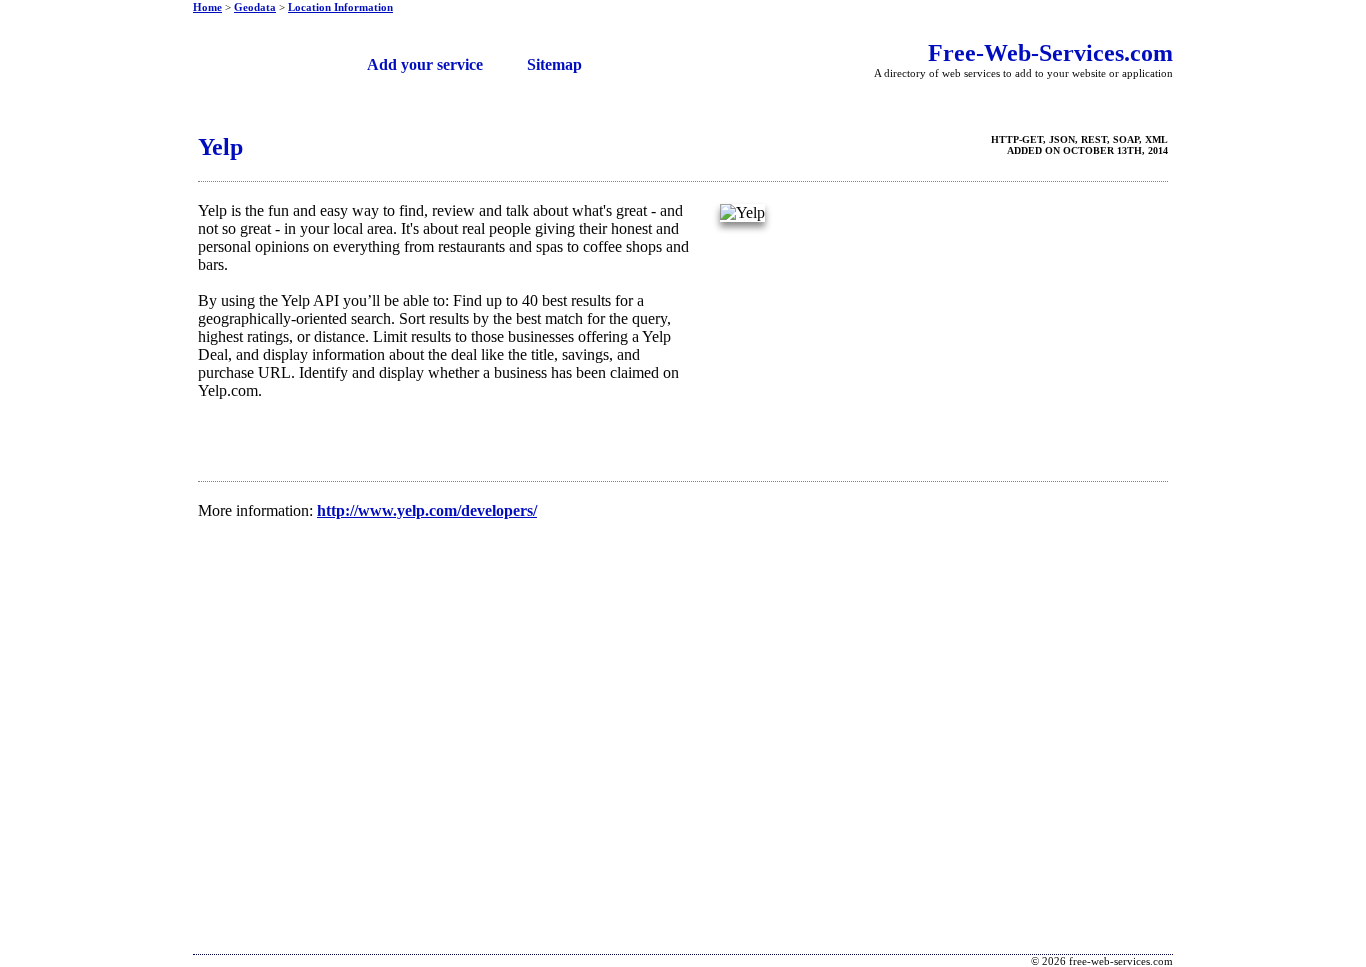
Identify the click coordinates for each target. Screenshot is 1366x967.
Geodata (255, 7)
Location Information (340, 7)
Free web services (263, 57)
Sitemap (554, 64)
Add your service (425, 64)
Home (207, 7)
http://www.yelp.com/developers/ (427, 510)
